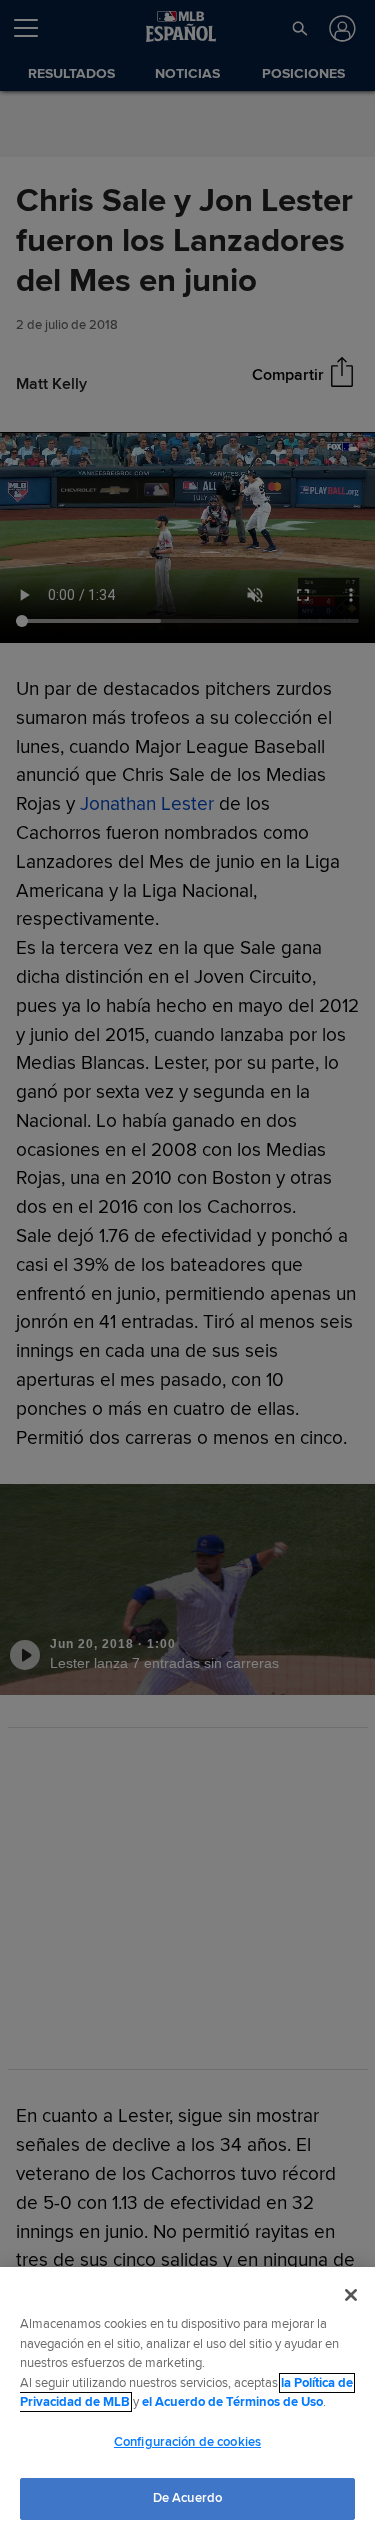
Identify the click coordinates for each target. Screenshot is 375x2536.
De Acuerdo (187, 2498)
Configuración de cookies (187, 2442)
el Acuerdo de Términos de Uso (232, 2402)
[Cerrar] (351, 2295)
